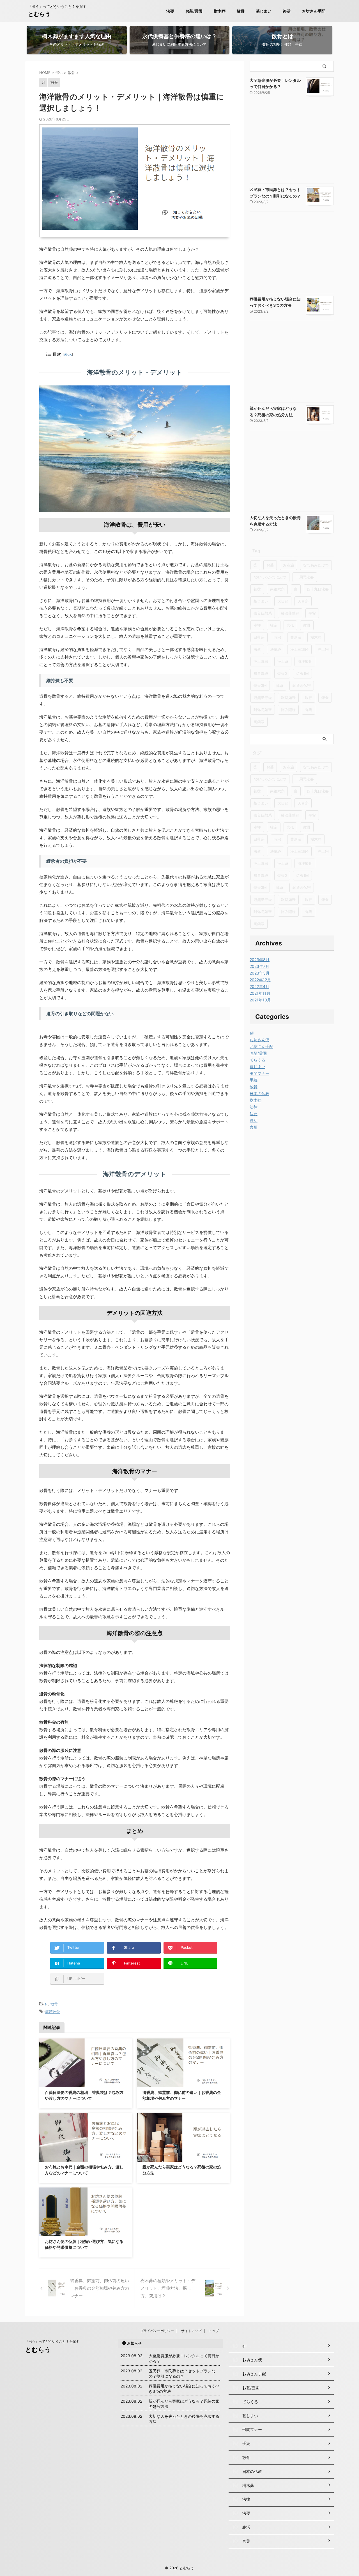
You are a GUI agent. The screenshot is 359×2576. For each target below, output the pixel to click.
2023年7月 (259, 966)
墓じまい (264, 11)
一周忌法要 (305, 577)
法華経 (276, 649)
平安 (312, 613)
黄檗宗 (259, 722)
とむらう (39, 14)
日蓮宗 (259, 637)
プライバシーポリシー (157, 2331)
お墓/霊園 (194, 11)
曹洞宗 (296, 637)
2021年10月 (260, 1000)
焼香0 (282, 673)
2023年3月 (260, 973)
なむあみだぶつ (316, 565)
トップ (214, 2331)
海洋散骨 (52, 2012)
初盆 (257, 589)
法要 (170, 11)
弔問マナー (259, 1073)
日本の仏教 (259, 1093)
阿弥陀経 (288, 710)
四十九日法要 (318, 589)
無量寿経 (261, 673)
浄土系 (283, 661)
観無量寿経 (263, 698)
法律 (254, 1107)
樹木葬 (220, 11)
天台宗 (303, 601)
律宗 (274, 625)
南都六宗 (277, 589)
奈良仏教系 (263, 613)
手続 (254, 1080)
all (46, 2004)
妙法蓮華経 (290, 613)
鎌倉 (325, 698)
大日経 (283, 601)
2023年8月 (260, 960)
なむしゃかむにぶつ (270, 577)
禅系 (280, 685)
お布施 (288, 565)
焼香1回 (302, 673)
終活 (287, 11)
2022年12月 (260, 980)
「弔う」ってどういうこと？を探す (52, 2341)
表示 (68, 354)
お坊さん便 (259, 1040)
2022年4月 (259, 986)
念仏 (290, 625)
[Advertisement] (292, 144)
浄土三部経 (299, 649)
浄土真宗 (261, 661)
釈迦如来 (288, 698)
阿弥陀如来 (263, 710)
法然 (257, 649)
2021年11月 (260, 993)
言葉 (254, 1127)
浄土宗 (323, 649)
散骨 (241, 11)
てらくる (257, 1060)
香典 (309, 710)
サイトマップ (191, 2331)
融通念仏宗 (302, 685)
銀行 (309, 698)
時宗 (277, 637)
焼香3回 (260, 685)
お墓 (270, 565)
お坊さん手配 (314, 11)
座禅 (257, 625)
